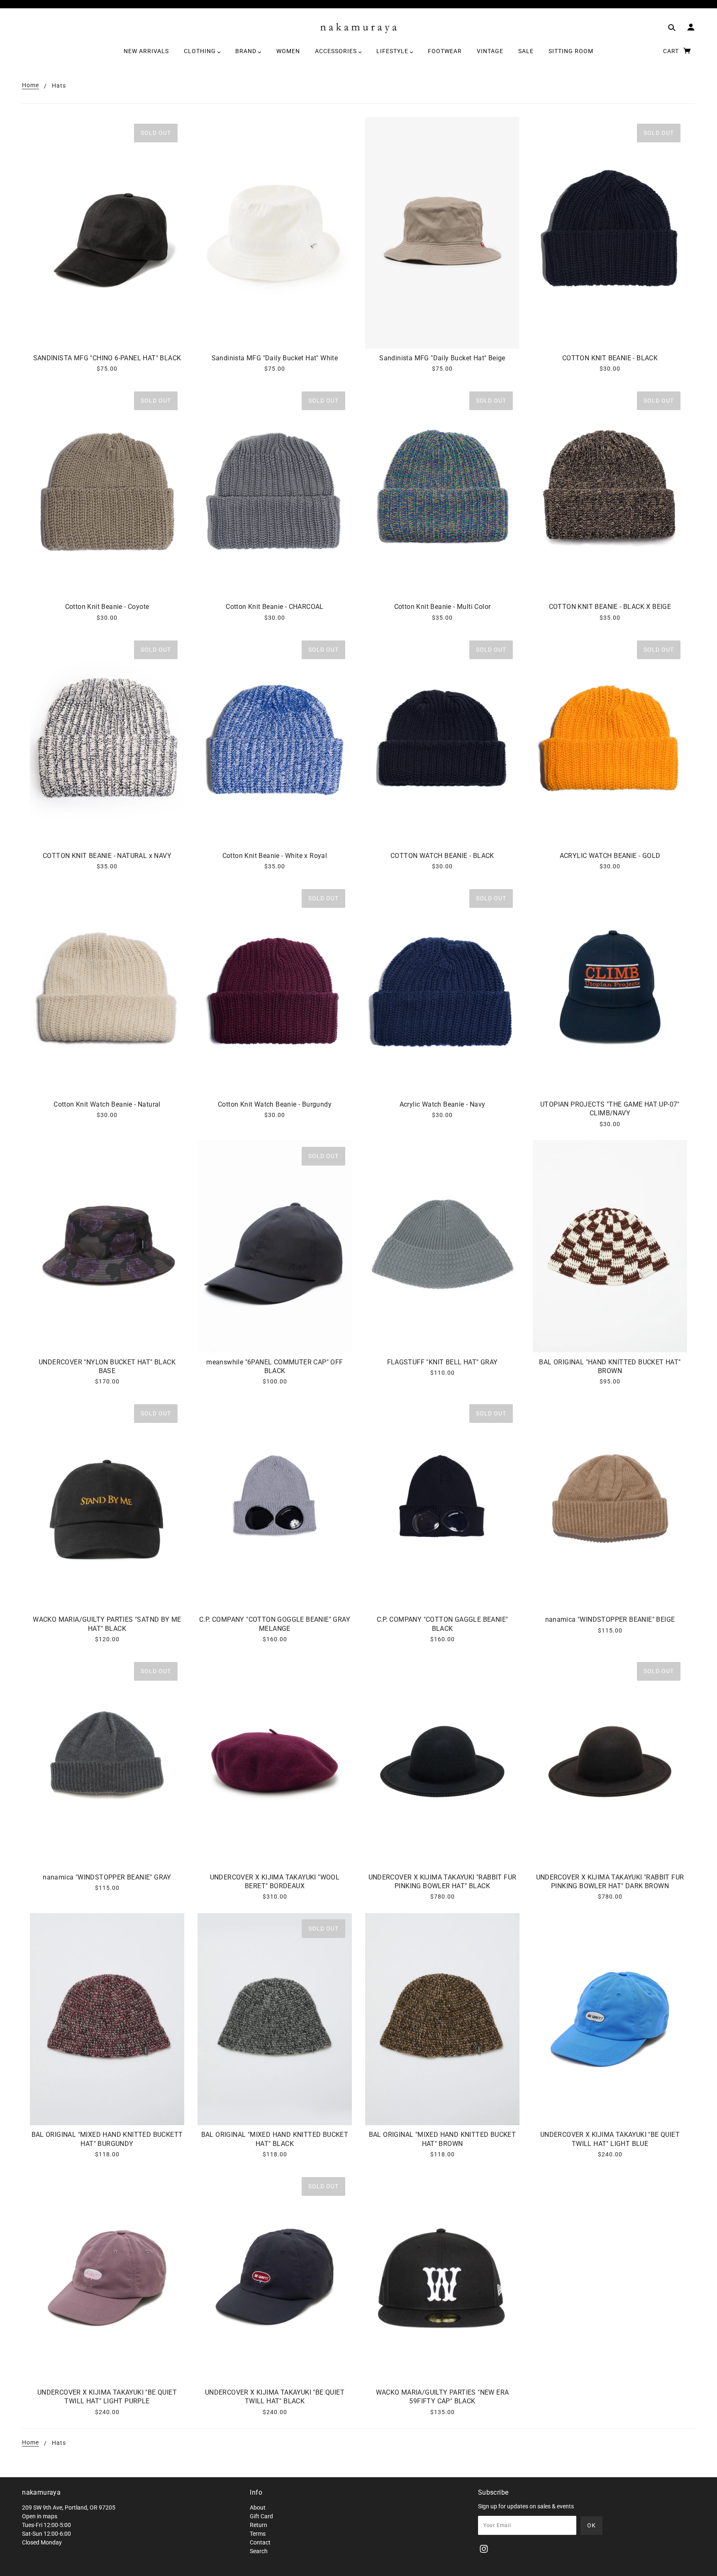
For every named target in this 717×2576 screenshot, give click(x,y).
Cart (672, 51)
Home (30, 85)
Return (259, 2525)
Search (259, 2551)
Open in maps (40, 2516)
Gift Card (261, 2516)
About (258, 2508)
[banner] (359, 28)
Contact (260, 2542)
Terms (258, 2534)
